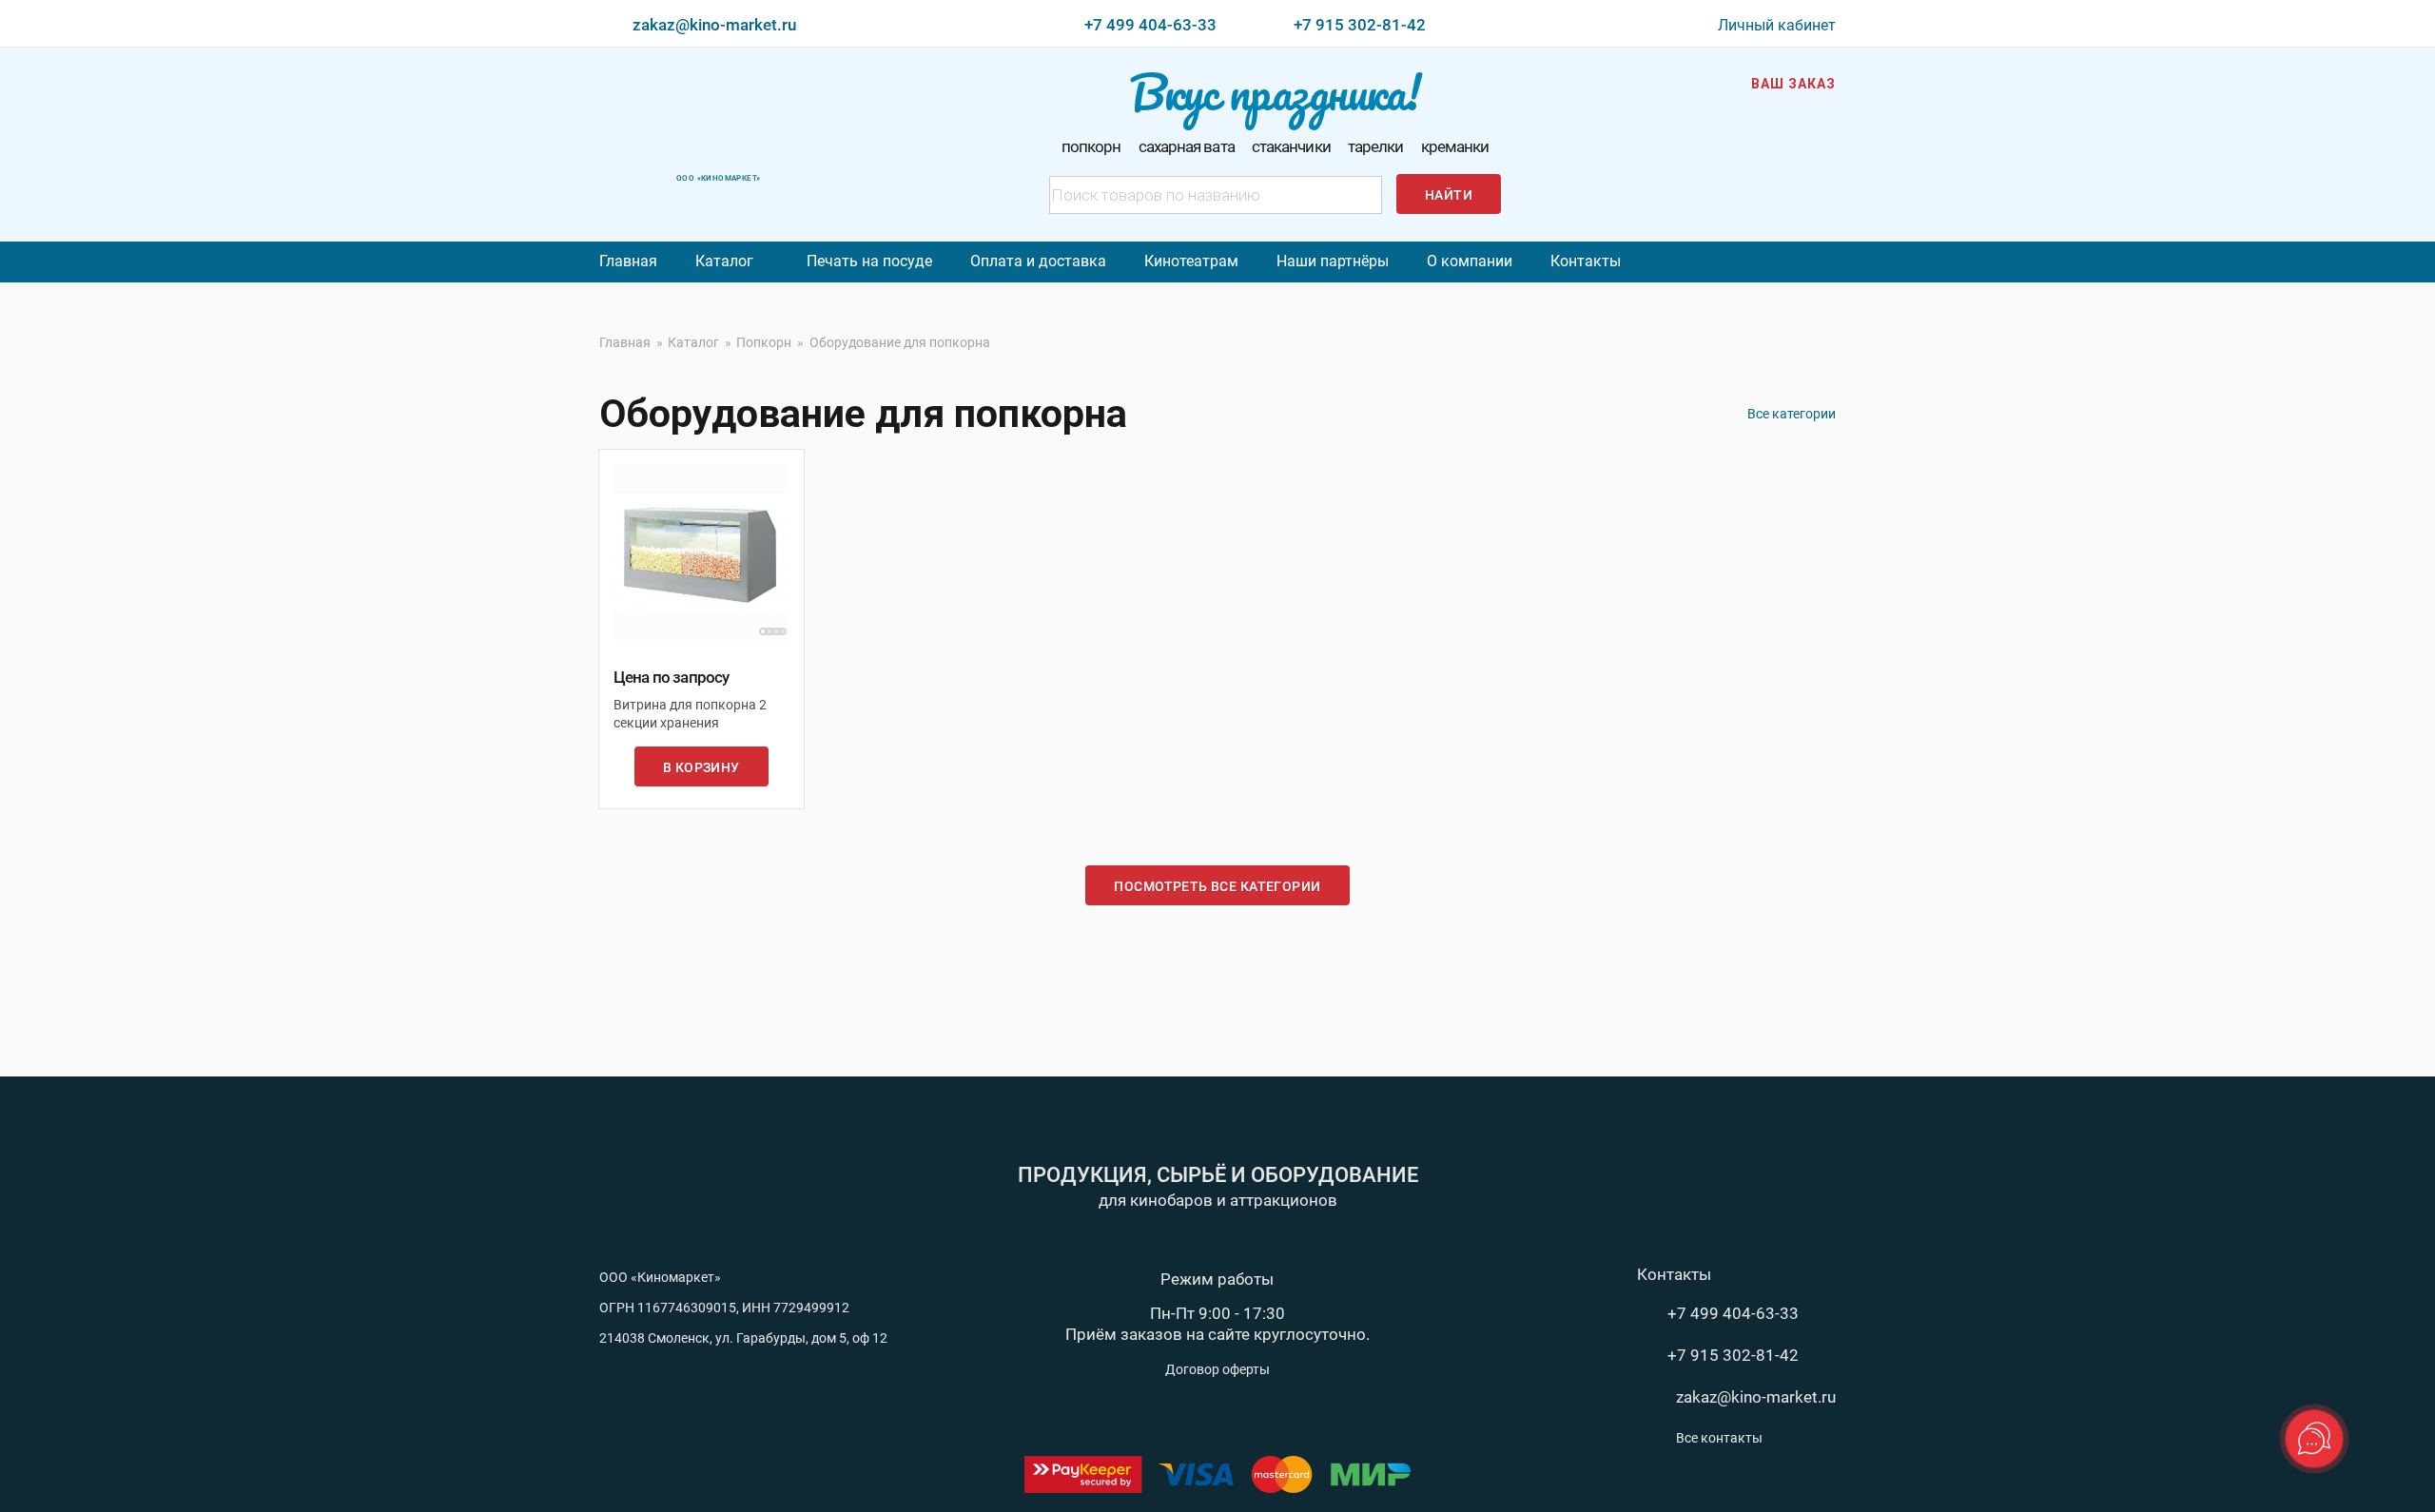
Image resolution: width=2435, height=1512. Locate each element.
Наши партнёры (1333, 261)
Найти (1449, 195)
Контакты (1586, 261)
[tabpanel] (701, 552)
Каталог (724, 261)
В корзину (701, 767)
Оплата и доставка (1038, 261)
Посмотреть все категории (1217, 886)
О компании (1470, 261)
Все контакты (1719, 1438)
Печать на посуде (869, 261)
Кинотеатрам (1191, 261)
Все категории (1792, 414)
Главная (628, 261)
